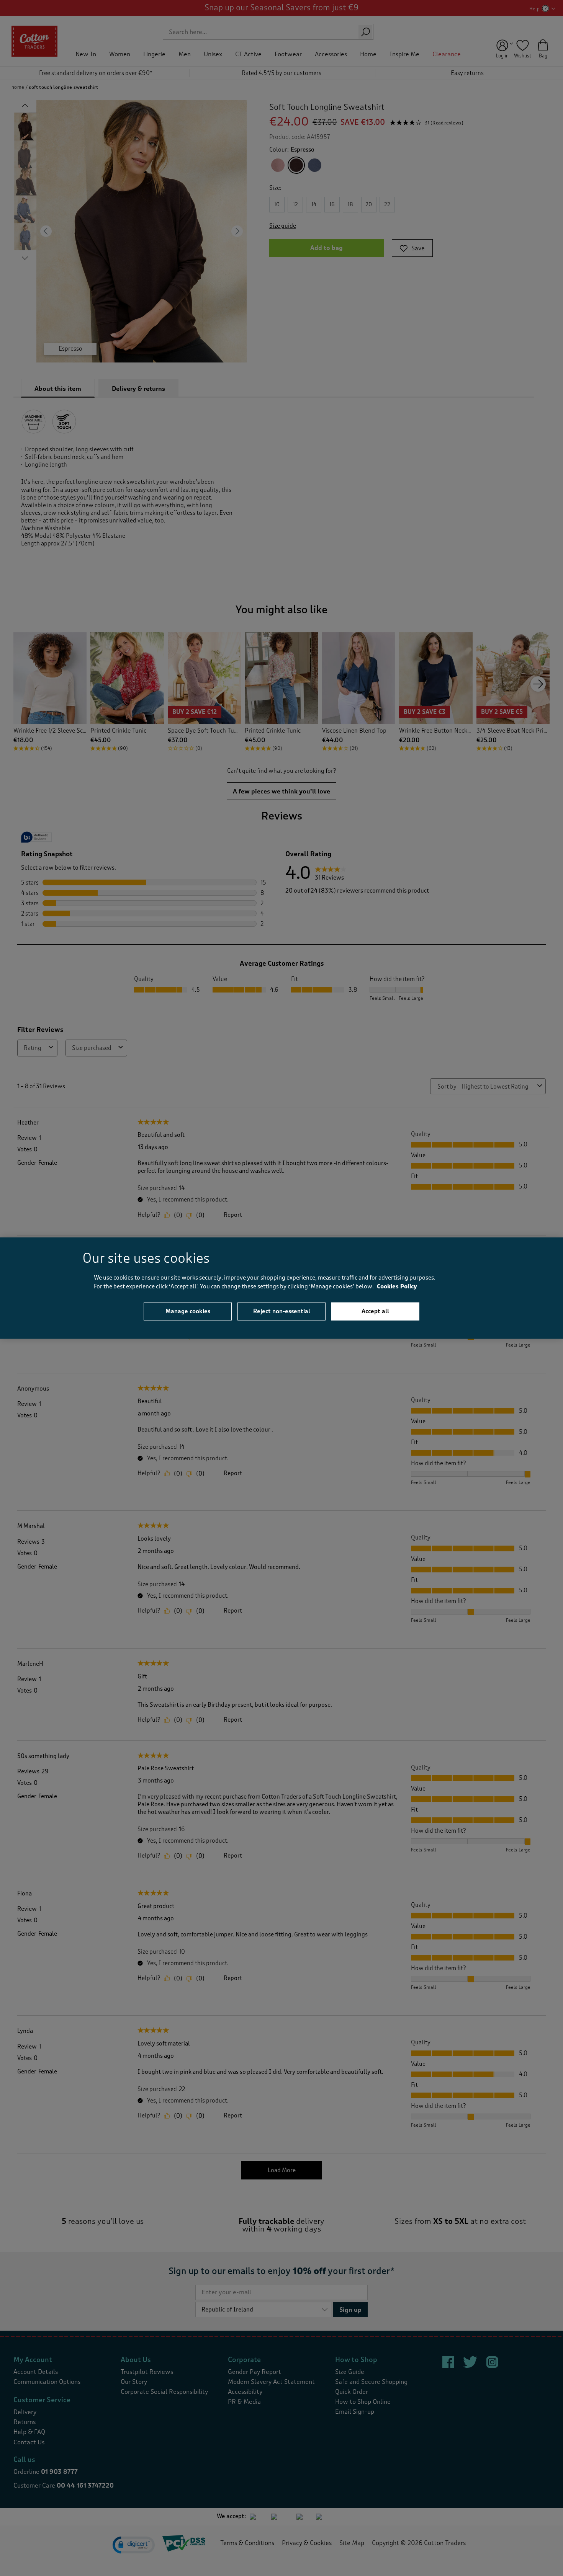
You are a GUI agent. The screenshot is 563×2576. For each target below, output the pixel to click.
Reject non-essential (282, 1311)
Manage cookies (188, 1311)
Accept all (375, 1311)
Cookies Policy (397, 1286)
